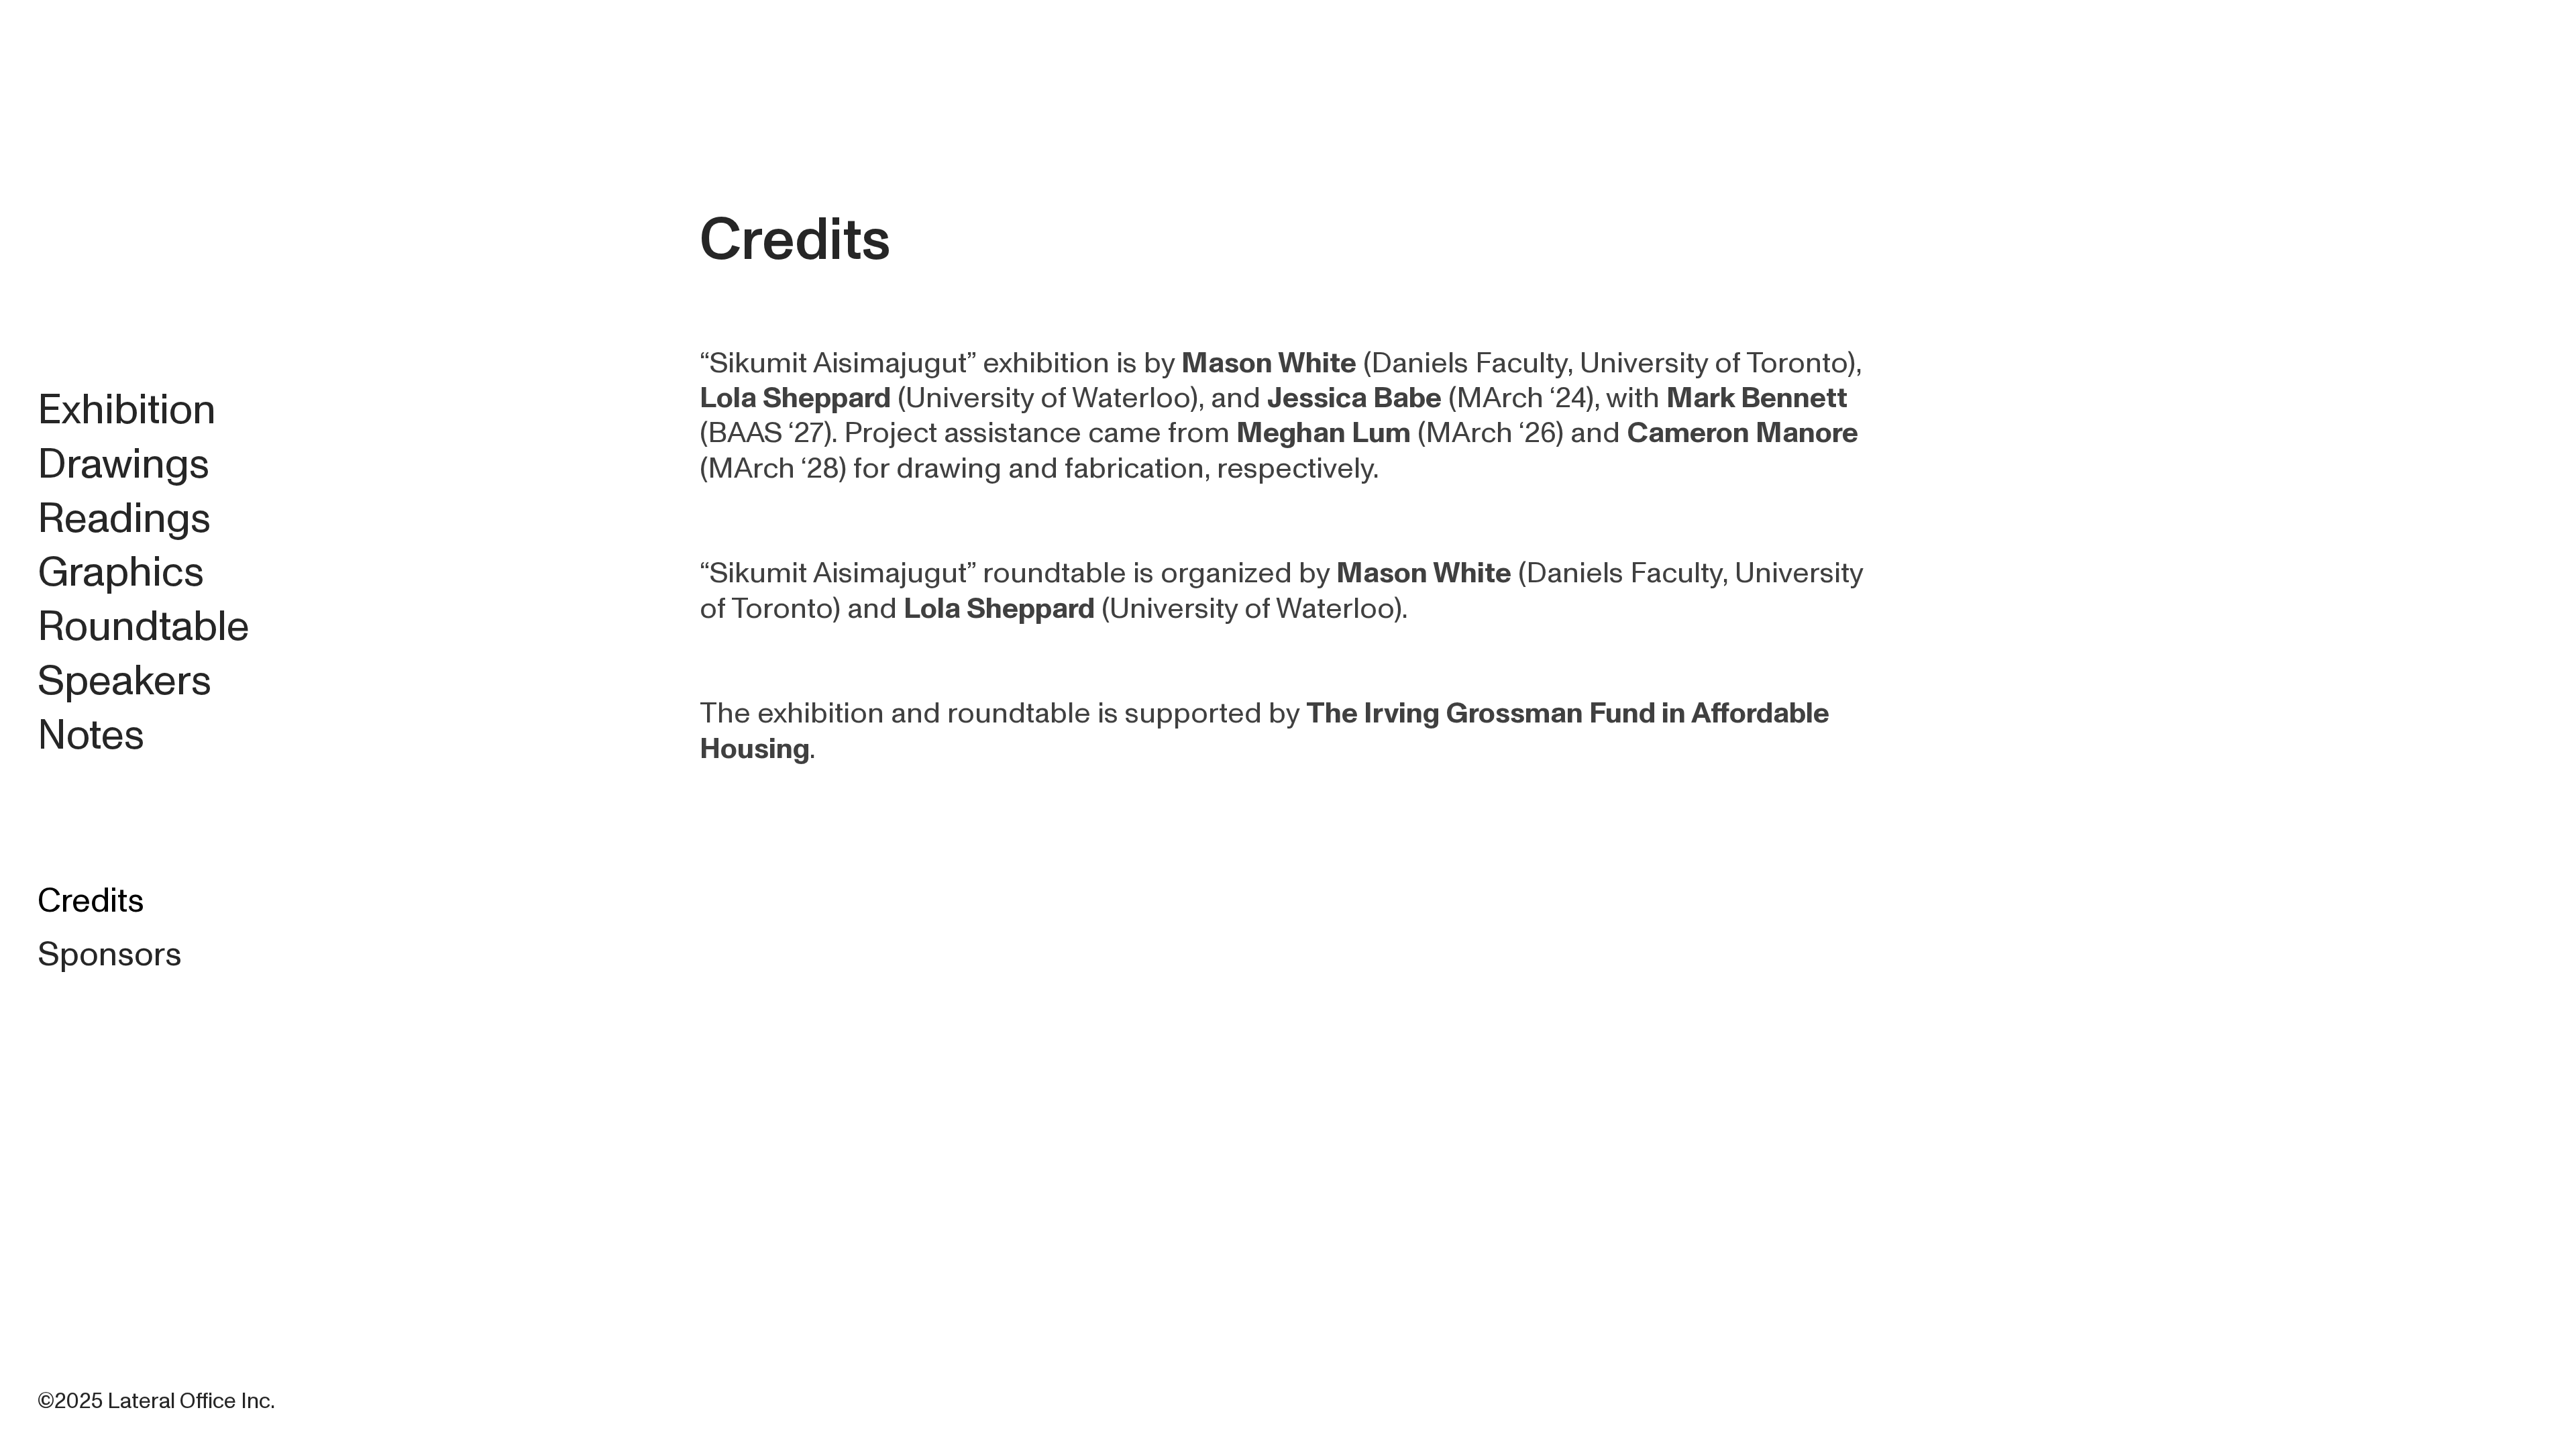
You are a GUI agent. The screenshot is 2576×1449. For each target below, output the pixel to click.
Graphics (121, 572)
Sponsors (110, 955)
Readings (124, 519)
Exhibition (127, 410)
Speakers (124, 681)
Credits (91, 901)
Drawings (123, 464)
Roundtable (144, 627)
